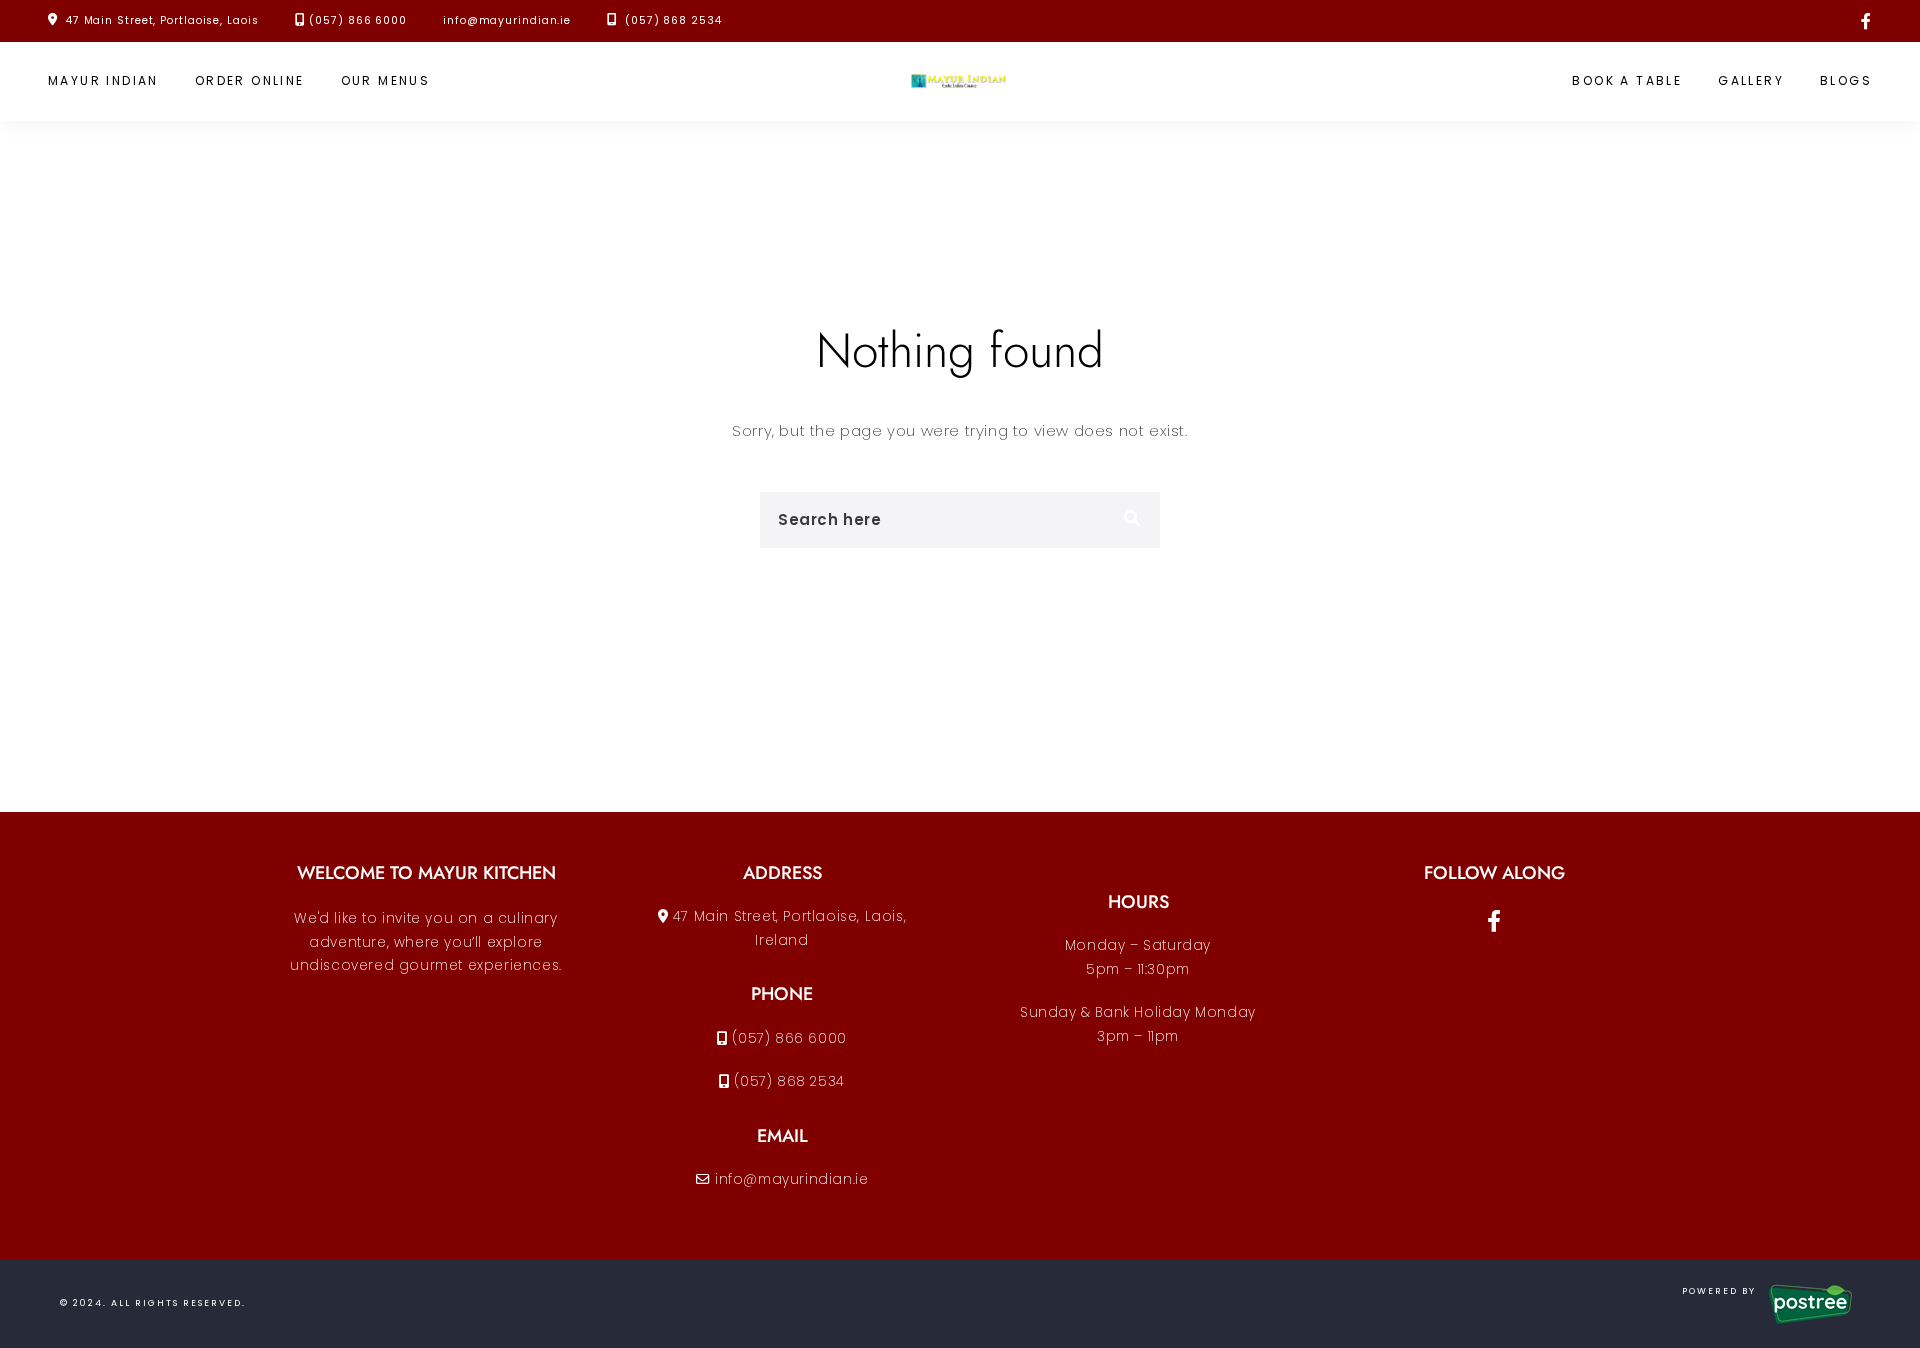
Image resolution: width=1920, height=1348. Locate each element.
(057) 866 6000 (358, 20)
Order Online (250, 80)
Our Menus (386, 80)
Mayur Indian (103, 80)
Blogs (1846, 80)
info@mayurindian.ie (507, 20)
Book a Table (1627, 80)
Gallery (1751, 80)
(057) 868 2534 (671, 20)
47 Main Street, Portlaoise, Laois (162, 20)
